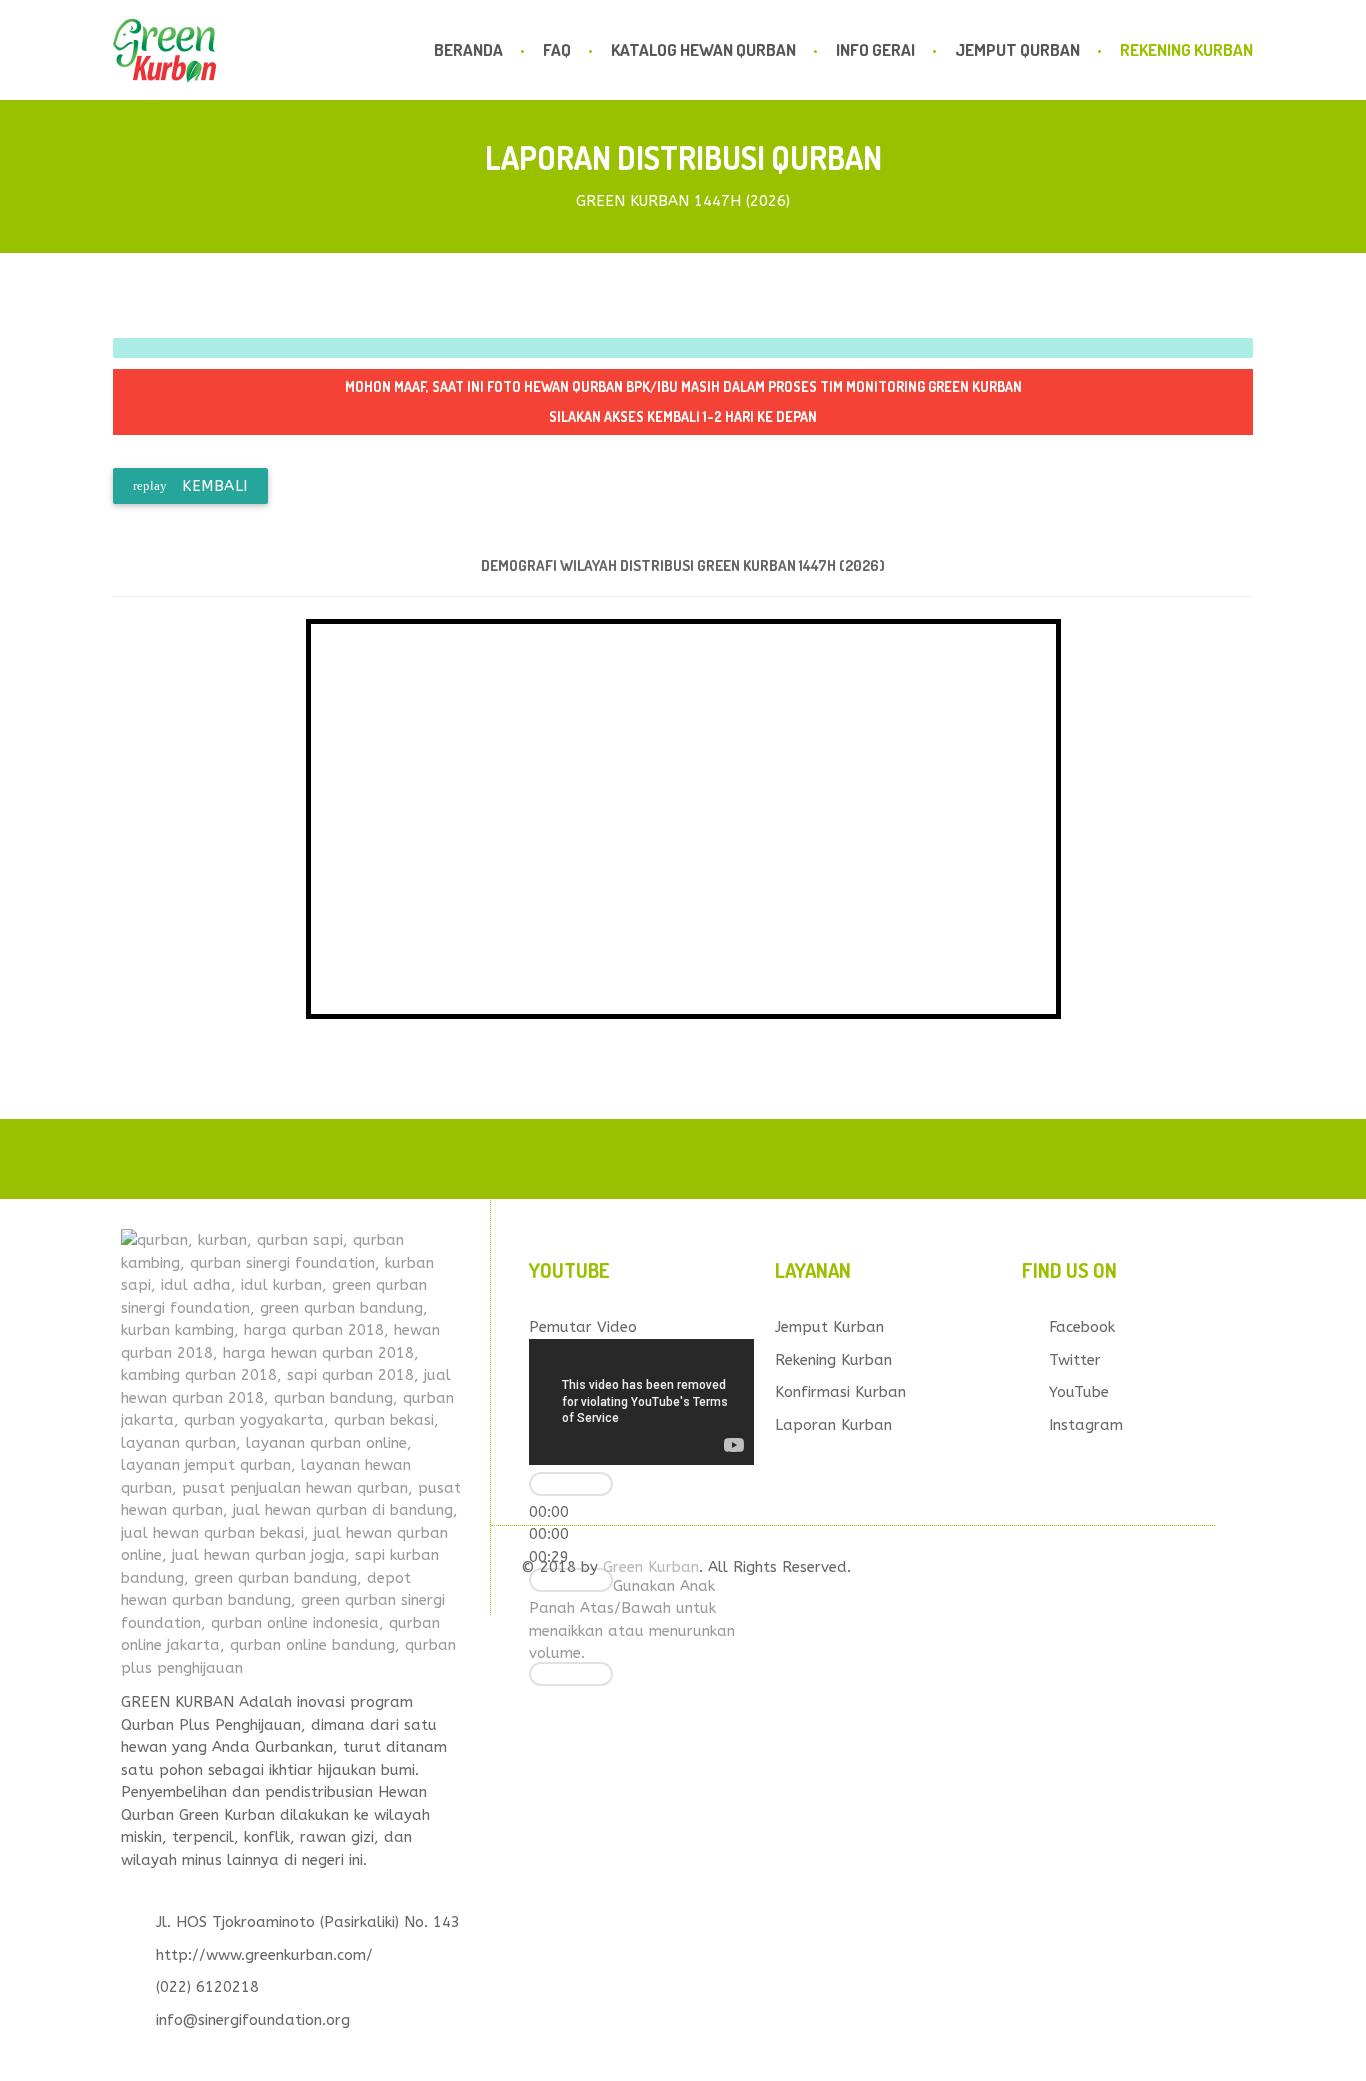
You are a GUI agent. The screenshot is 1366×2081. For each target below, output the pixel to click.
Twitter (1075, 1360)
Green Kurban (651, 1567)
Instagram (1086, 1425)
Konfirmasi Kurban (840, 1392)
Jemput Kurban (829, 1327)
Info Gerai (875, 49)
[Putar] (571, 1484)
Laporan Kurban (833, 1425)
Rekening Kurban (1186, 49)
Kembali (190, 486)
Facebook (1082, 1327)
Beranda (468, 49)
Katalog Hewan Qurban (703, 49)
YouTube (1079, 1392)
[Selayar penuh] (571, 1674)
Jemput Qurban (1017, 49)
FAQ (557, 49)
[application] (641, 1402)
